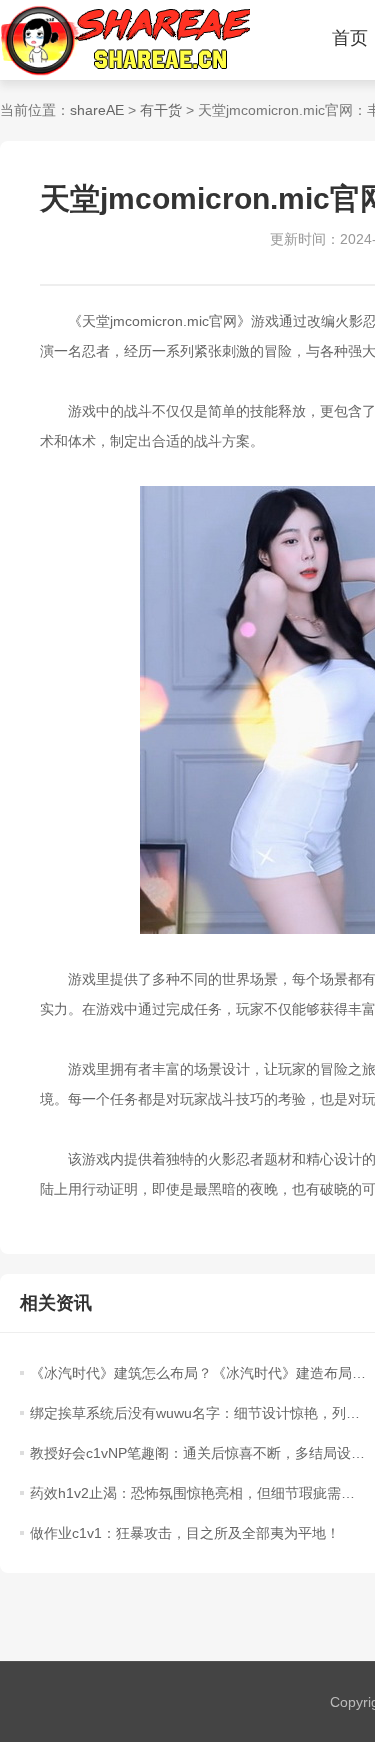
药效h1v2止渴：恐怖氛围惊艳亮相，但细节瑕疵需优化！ (198, 1493)
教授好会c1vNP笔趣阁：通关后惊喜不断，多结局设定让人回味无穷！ (198, 1453)
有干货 (161, 110)
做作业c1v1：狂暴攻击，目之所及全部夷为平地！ (185, 1533)
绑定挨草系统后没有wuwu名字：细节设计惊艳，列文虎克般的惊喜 (198, 1413)
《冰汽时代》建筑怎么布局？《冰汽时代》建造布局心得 (198, 1373)
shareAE (97, 110)
